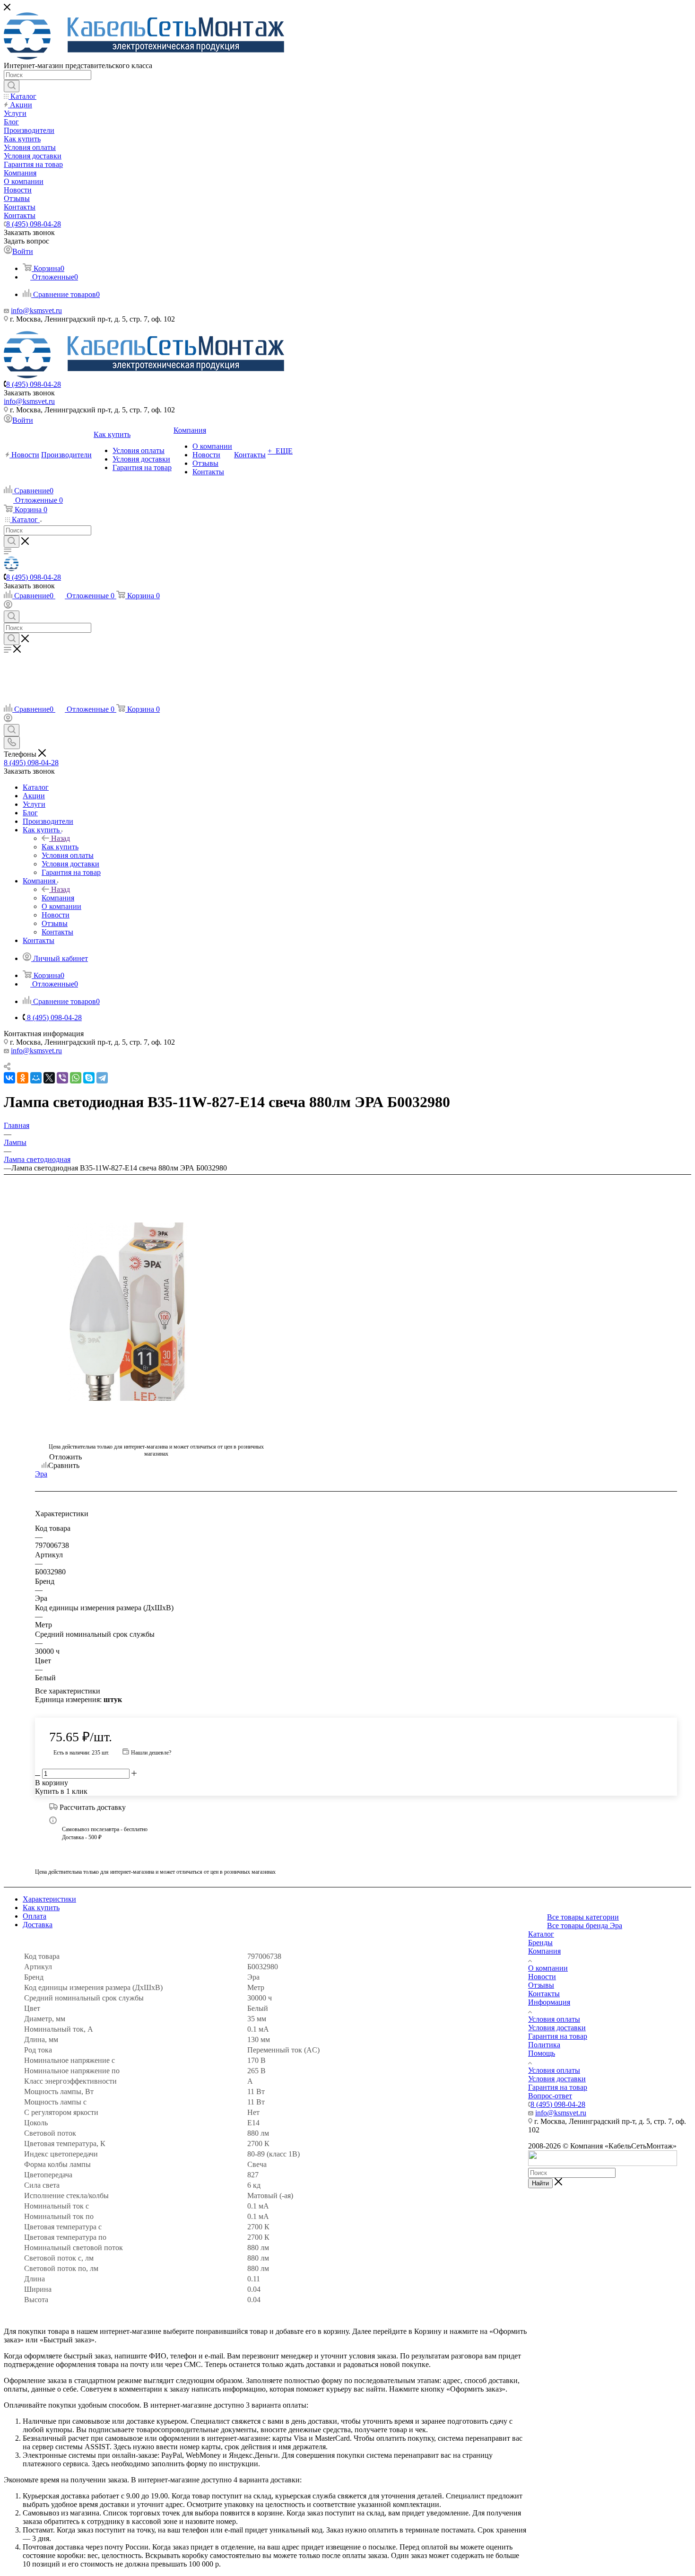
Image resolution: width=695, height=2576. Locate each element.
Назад (61, 838)
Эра (41, 1474)
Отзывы (541, 1985)
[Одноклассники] (23, 1078)
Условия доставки (557, 2028)
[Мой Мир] (36, 1078)
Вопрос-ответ (550, 2096)
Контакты (544, 1994)
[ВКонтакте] (9, 1078)
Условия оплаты (554, 2019)
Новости (542, 1977)
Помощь (542, 2053)
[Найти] (12, 86)
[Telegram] (102, 1078)
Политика (544, 2045)
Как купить (60, 847)
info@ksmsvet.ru (36, 310)
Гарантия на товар (558, 2036)
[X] (49, 1078)
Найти (540, 2183)
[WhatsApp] (76, 1078)
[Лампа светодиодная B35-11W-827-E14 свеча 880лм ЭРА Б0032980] (156, 1312)
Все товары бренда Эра (585, 1925)
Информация (549, 2002)
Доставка (38, 1925)
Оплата (35, 1916)
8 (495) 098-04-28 (34, 224)
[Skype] (89, 1078)
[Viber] (62, 1078)
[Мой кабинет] (8, 606)
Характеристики (49, 1899)
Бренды (540, 1943)
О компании (548, 1968)
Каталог (541, 1934)
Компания (58, 898)
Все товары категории (583, 1917)
